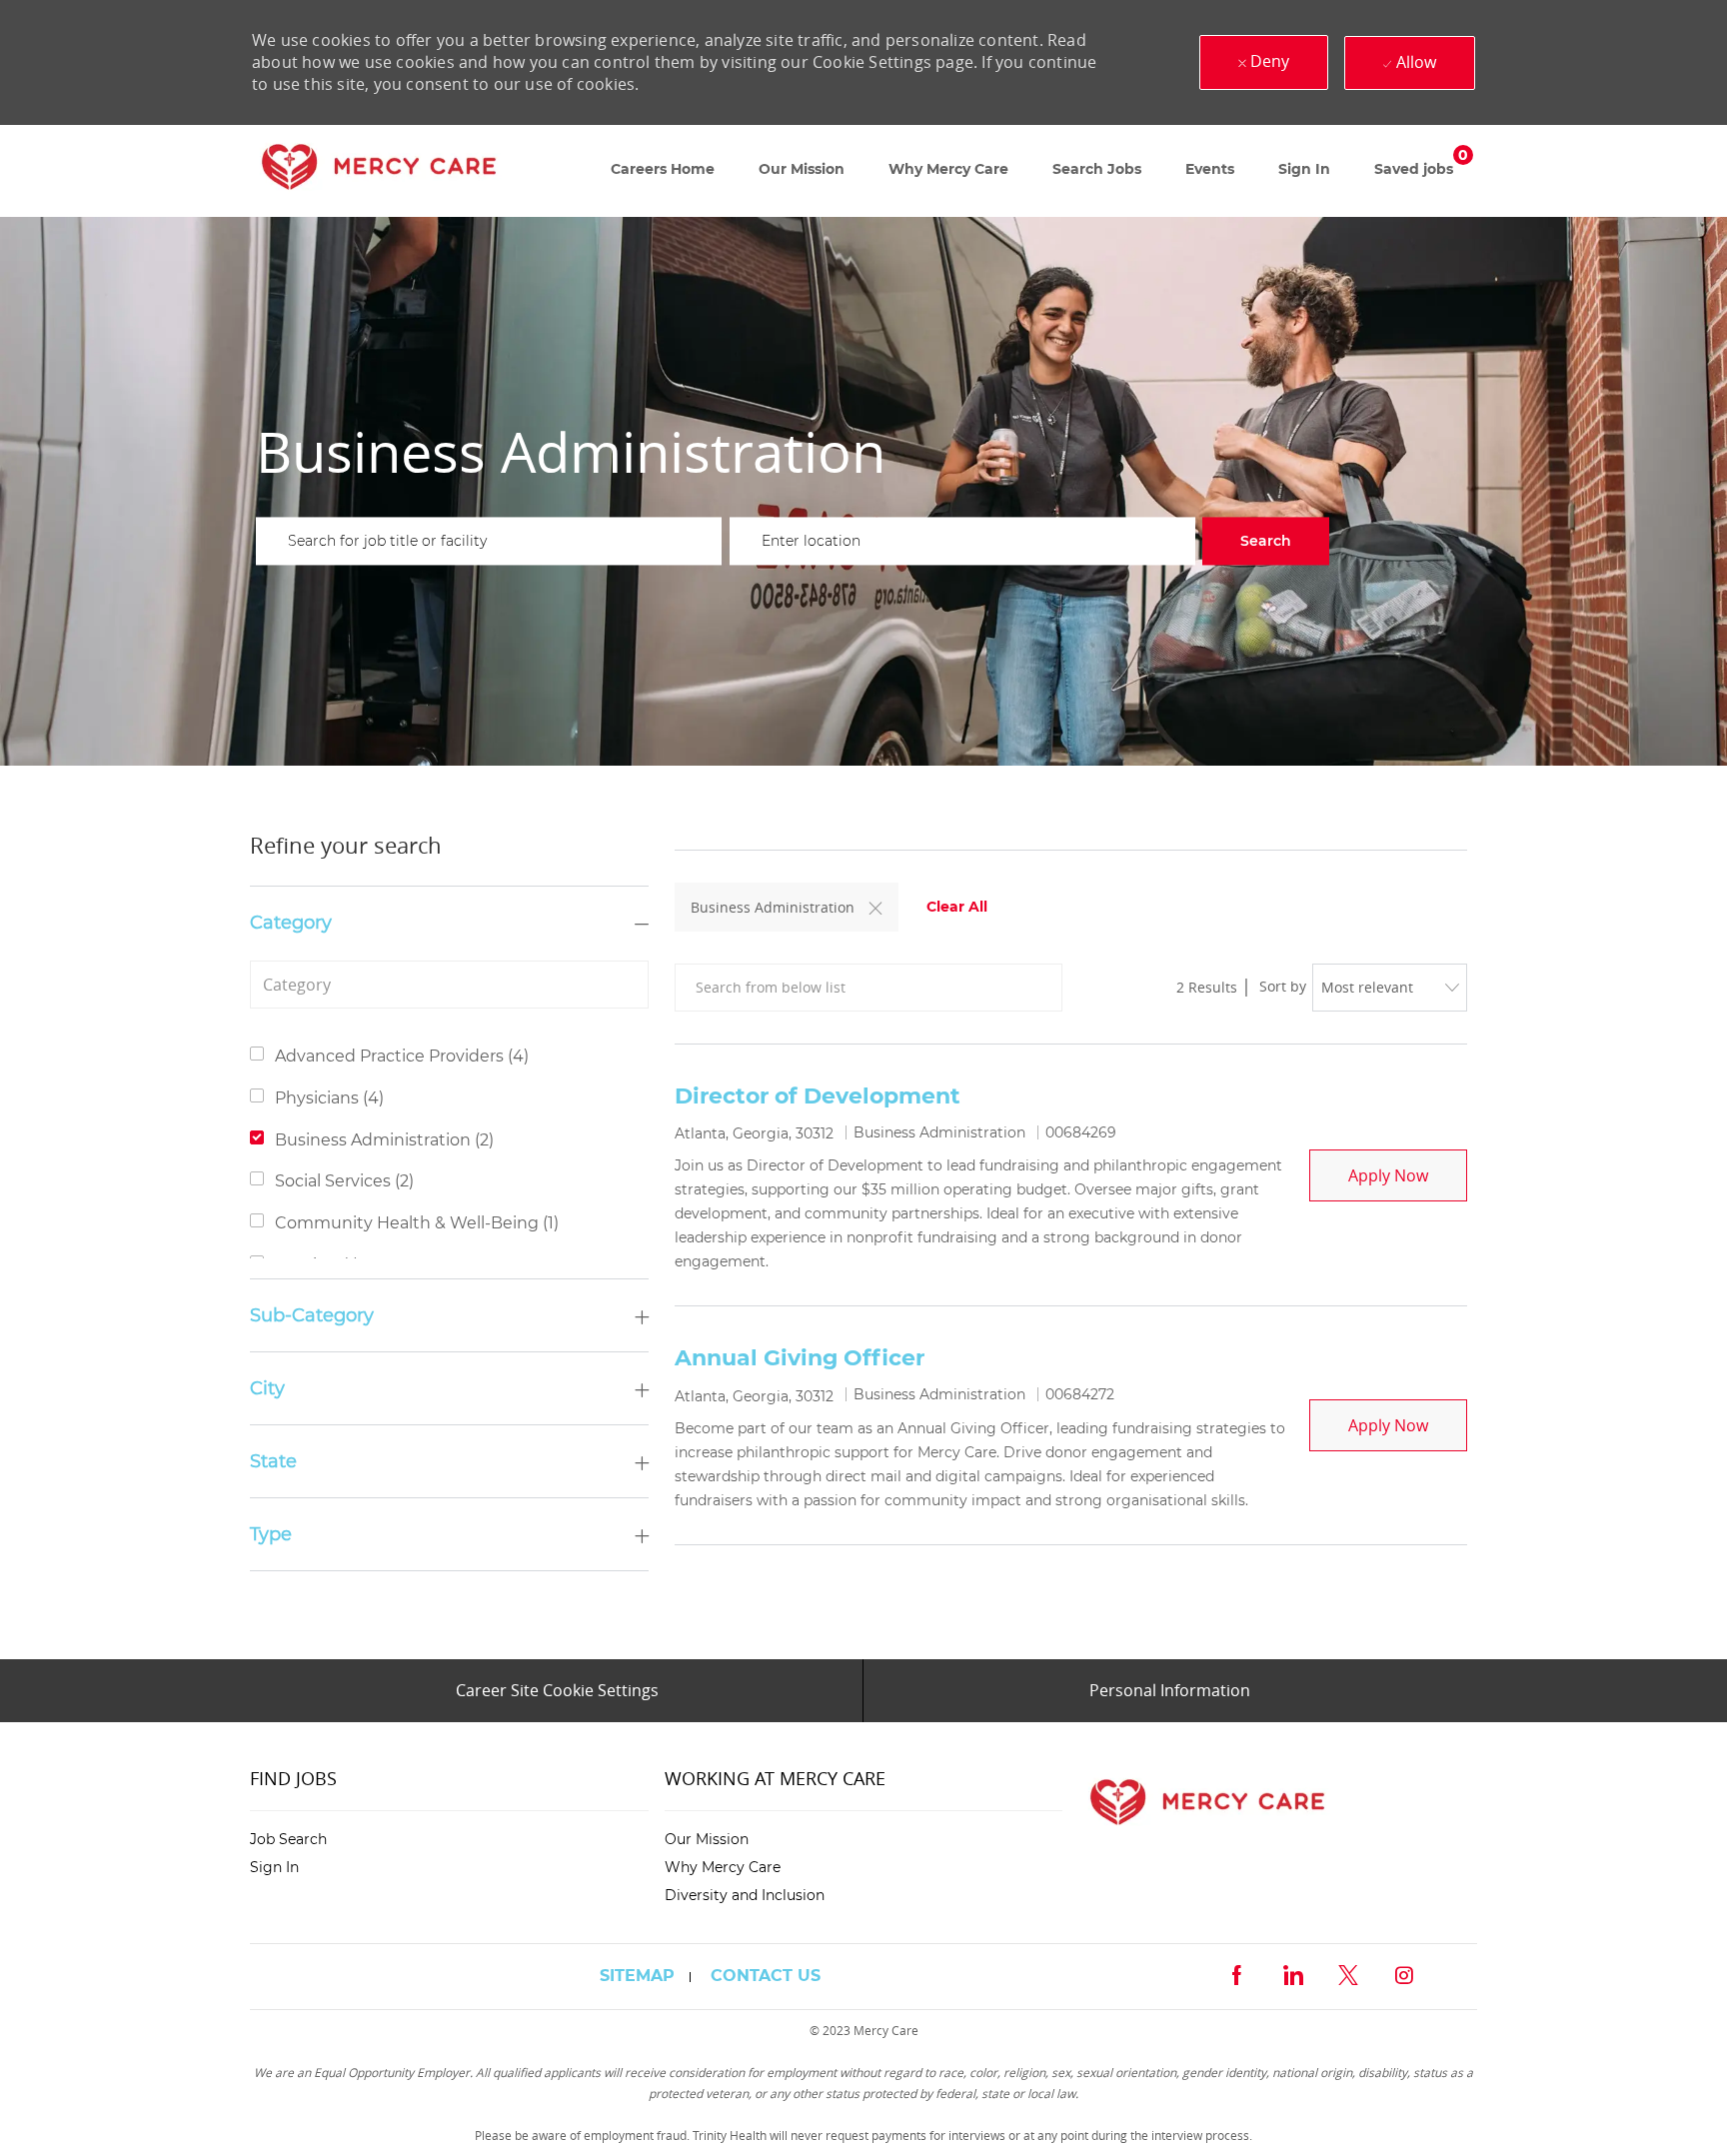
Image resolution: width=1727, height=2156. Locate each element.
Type (271, 1534)
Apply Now (1408, 1175)
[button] (1266, 541)
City (267, 1388)
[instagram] (1404, 1973)
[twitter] (1348, 1973)
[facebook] (1236, 1973)
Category (291, 923)
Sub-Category (312, 1315)
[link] (379, 171)
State (273, 1461)
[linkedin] (1292, 1973)
